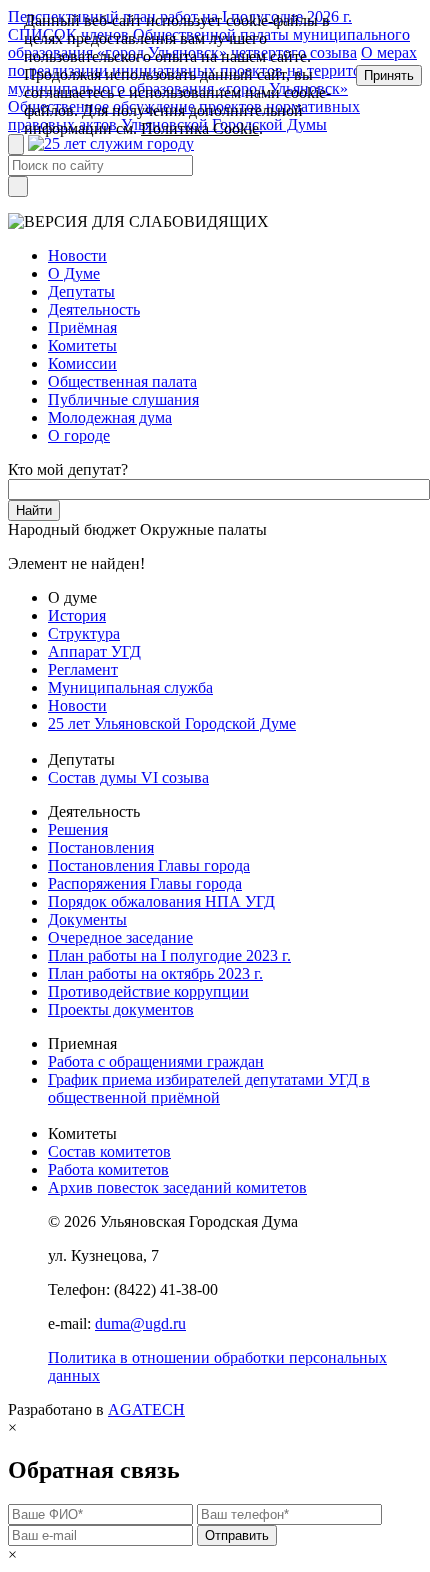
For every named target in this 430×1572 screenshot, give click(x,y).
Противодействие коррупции (148, 991)
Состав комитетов (109, 1151)
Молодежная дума (110, 417)
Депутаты (81, 291)
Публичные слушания (123, 399)
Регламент (83, 669)
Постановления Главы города (149, 865)
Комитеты (82, 345)
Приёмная (82, 327)
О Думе (74, 273)
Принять (389, 75)
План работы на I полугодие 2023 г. (169, 955)
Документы (87, 919)
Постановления (101, 847)
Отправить (237, 1535)
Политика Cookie (200, 128)
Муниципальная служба (130, 687)
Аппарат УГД (94, 651)
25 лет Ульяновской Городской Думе (172, 723)
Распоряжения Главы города (145, 883)
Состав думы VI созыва (128, 777)
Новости (77, 255)
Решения (78, 829)
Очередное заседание (120, 937)
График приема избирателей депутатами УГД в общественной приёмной (209, 1088)
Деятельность (94, 309)
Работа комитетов (108, 1169)
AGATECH (146, 1409)
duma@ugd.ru (140, 1323)
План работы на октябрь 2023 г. (155, 973)
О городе (79, 435)
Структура (84, 633)
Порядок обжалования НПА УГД (161, 901)
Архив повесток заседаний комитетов (177, 1187)
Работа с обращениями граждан (156, 1061)
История (77, 615)
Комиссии (82, 363)
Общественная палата (122, 381)
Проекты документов (121, 1009)
